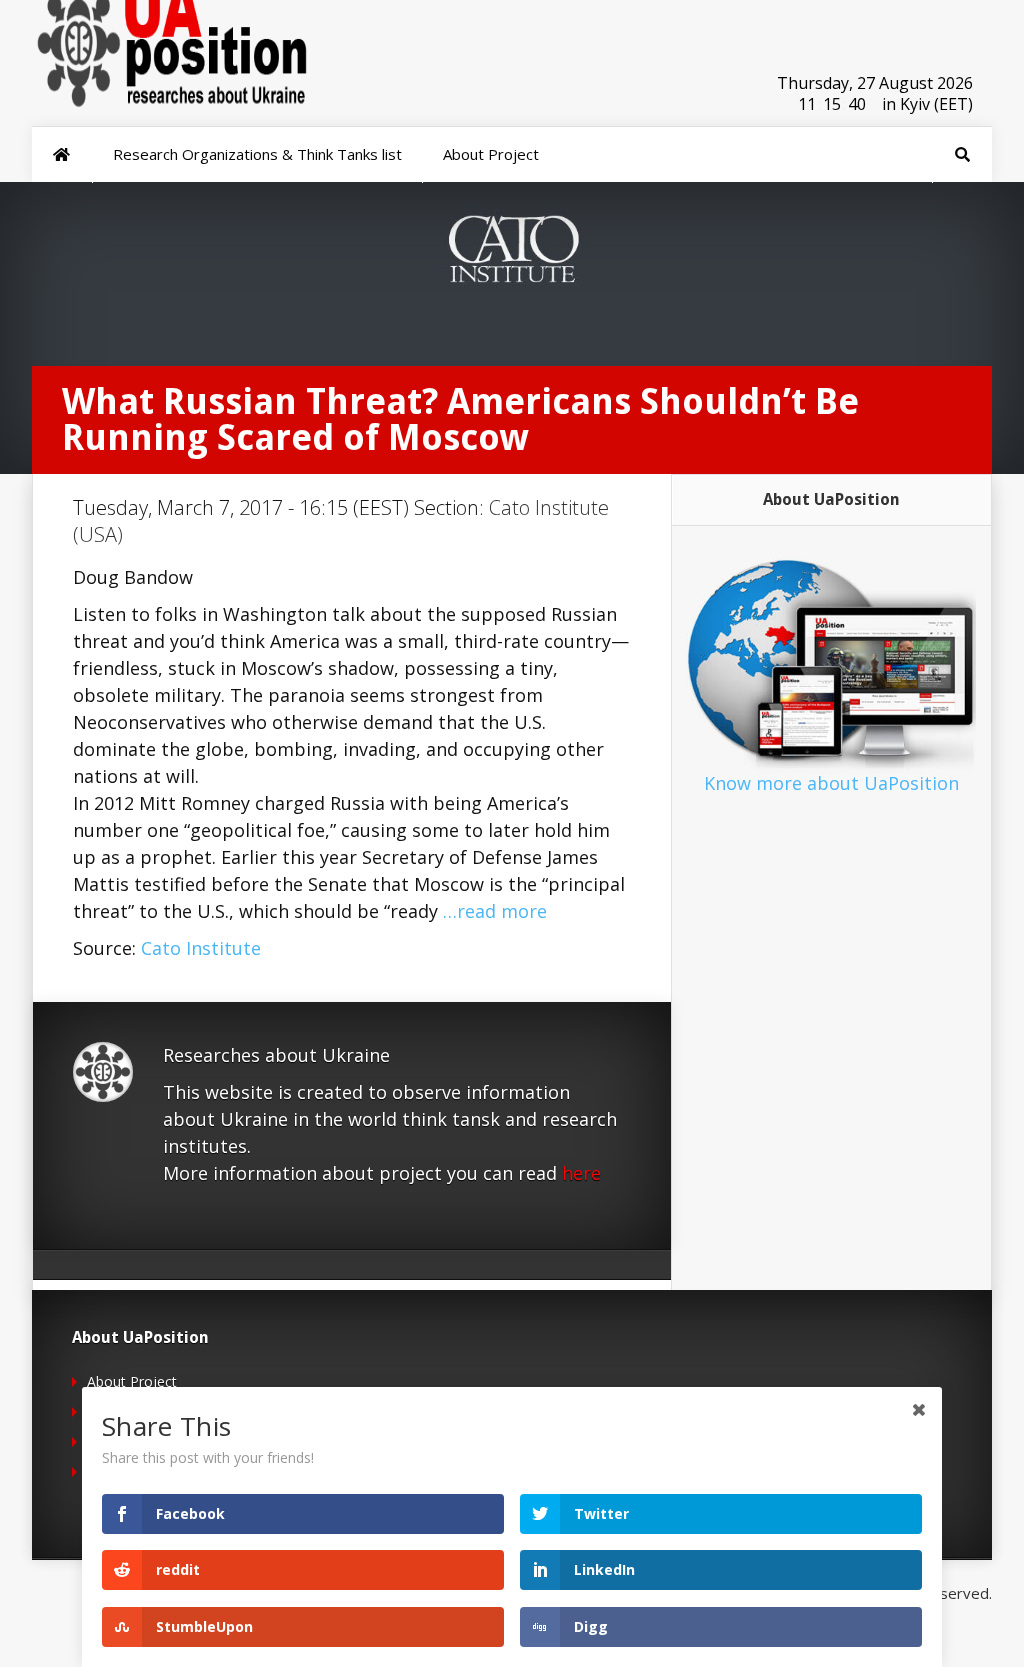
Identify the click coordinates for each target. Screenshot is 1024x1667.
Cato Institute (201, 948)
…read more (495, 911)
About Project (132, 1381)
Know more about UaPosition (831, 783)
